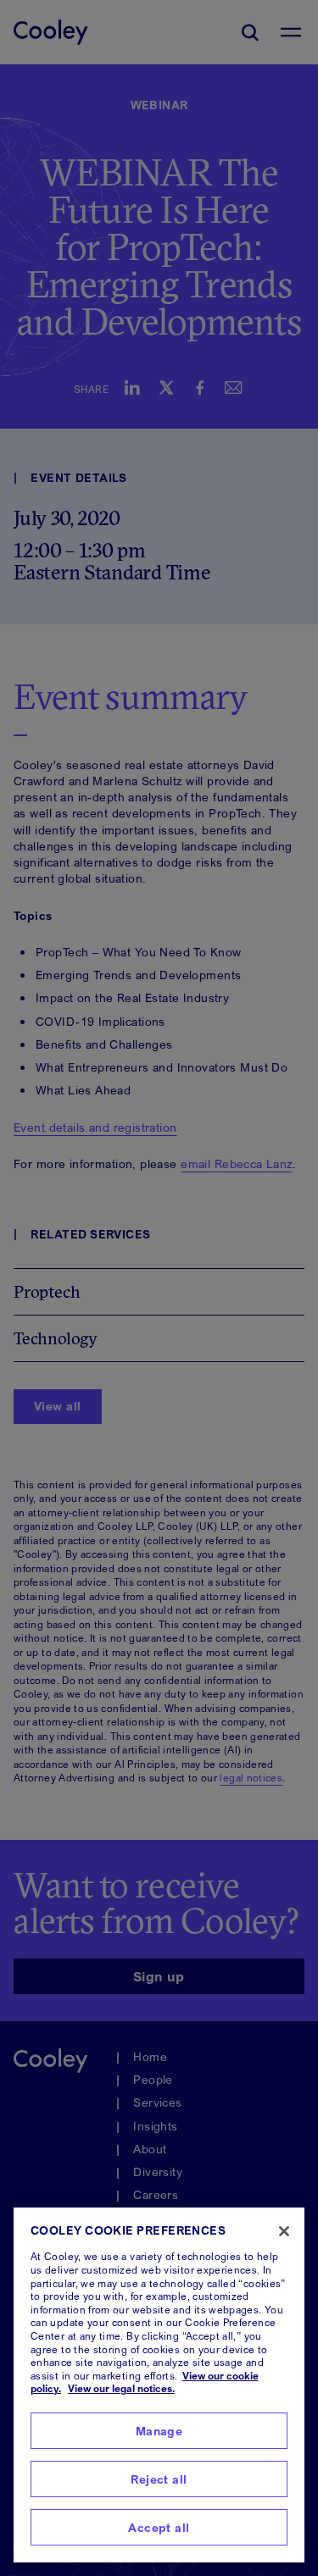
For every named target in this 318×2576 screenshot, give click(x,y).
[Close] (284, 2231)
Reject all (159, 2479)
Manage (159, 2431)
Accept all (159, 2527)
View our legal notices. (121, 2388)
